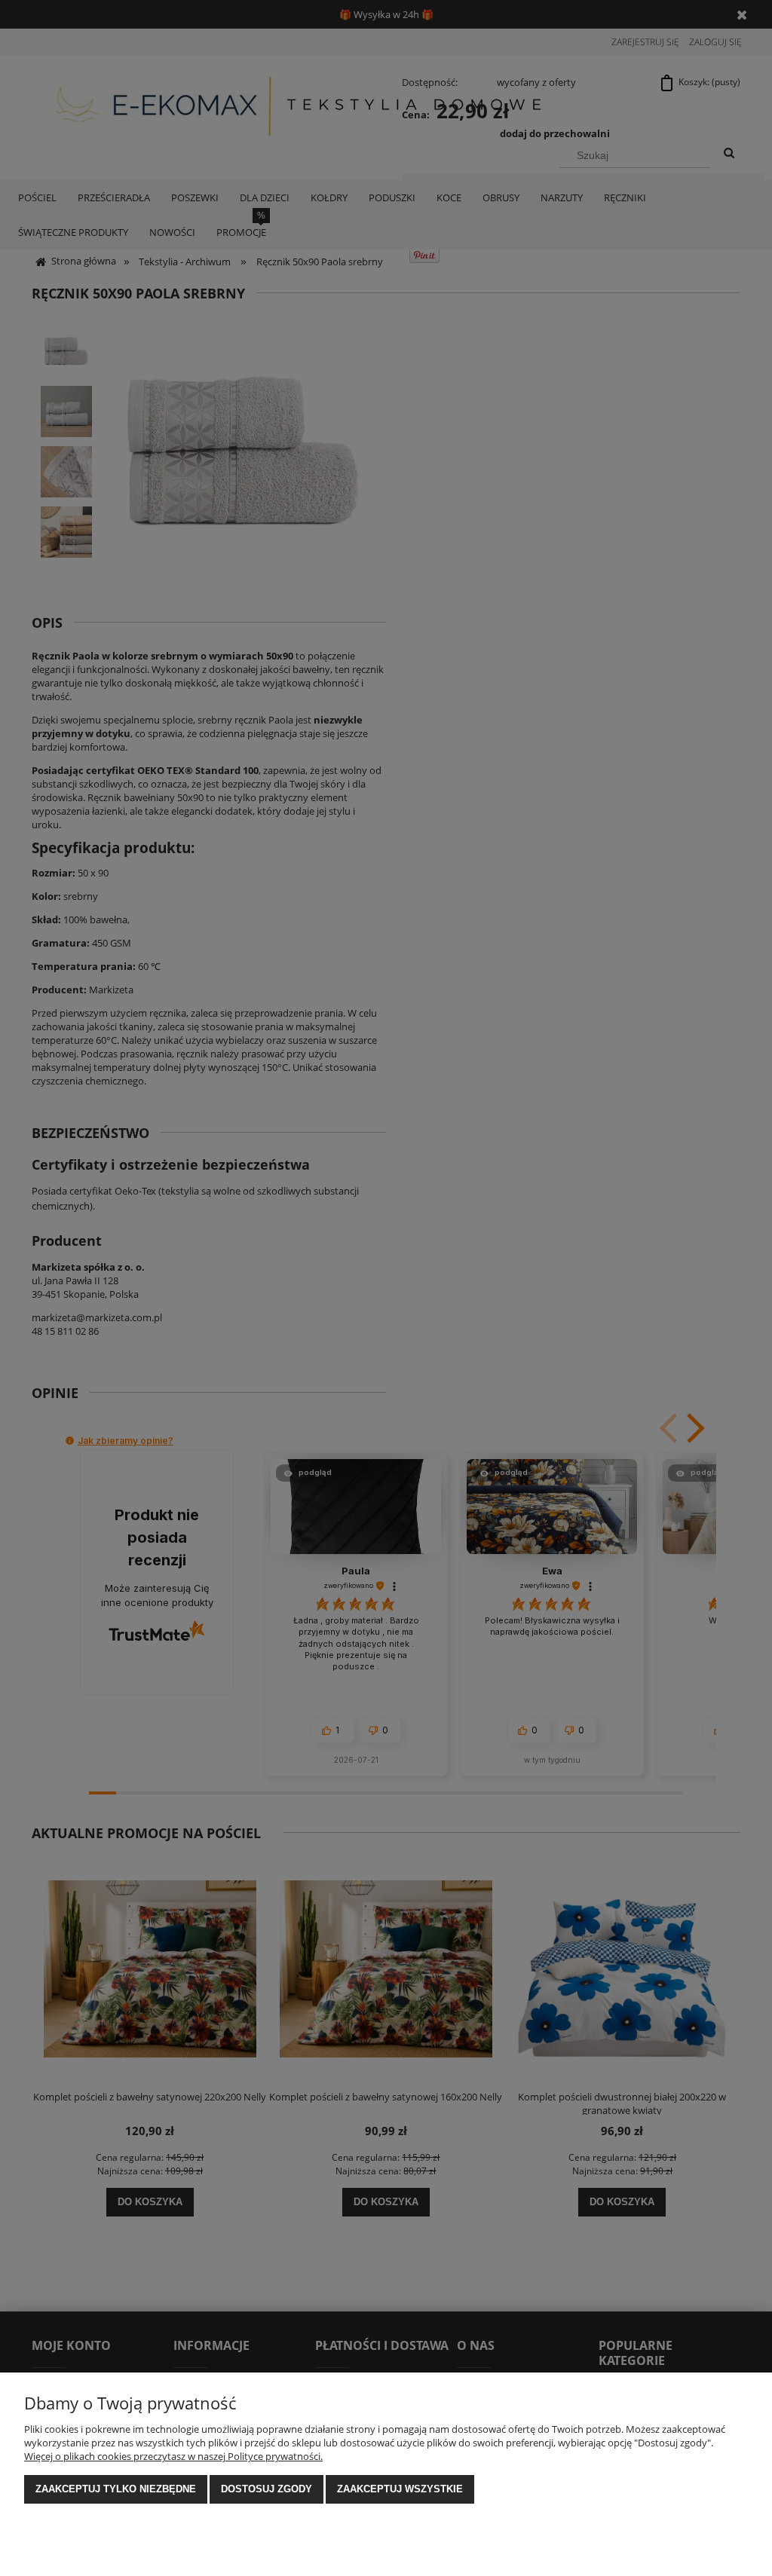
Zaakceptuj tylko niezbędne (116, 2489)
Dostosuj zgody (267, 2489)
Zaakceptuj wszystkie (400, 2489)
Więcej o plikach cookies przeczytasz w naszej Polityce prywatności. (173, 2456)
